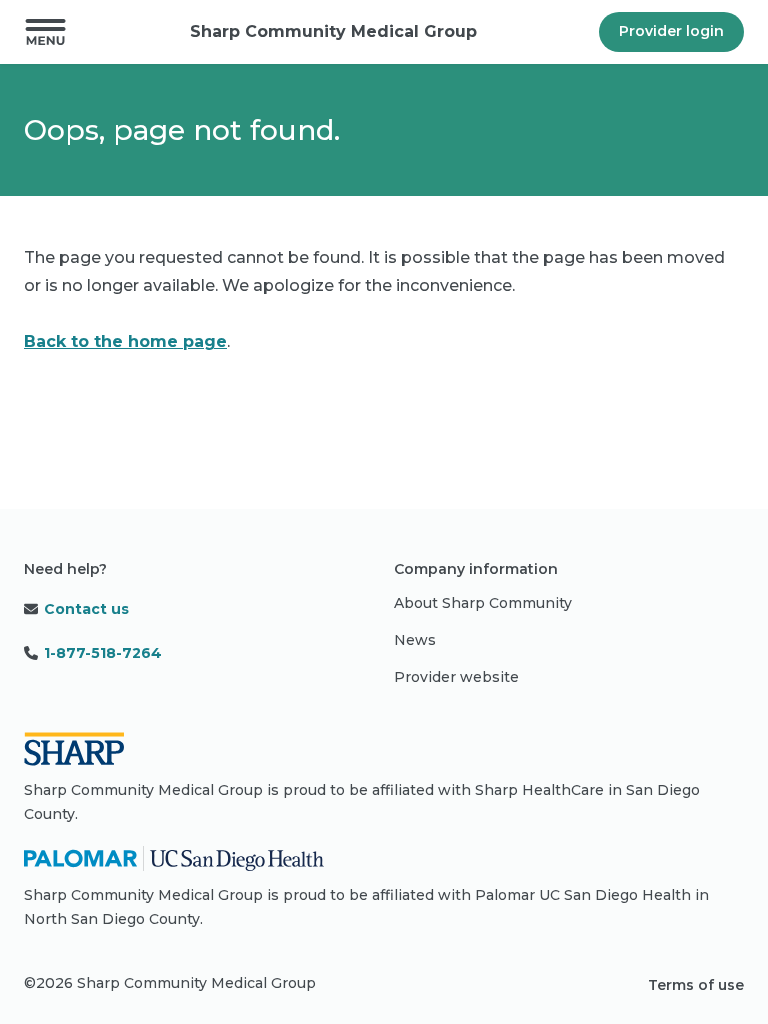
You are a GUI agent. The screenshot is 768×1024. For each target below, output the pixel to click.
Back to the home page (125, 341)
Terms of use (696, 985)
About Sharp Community (483, 603)
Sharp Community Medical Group (333, 31)
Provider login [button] (671, 31)
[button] (45, 32)
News (415, 640)
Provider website (456, 677)
